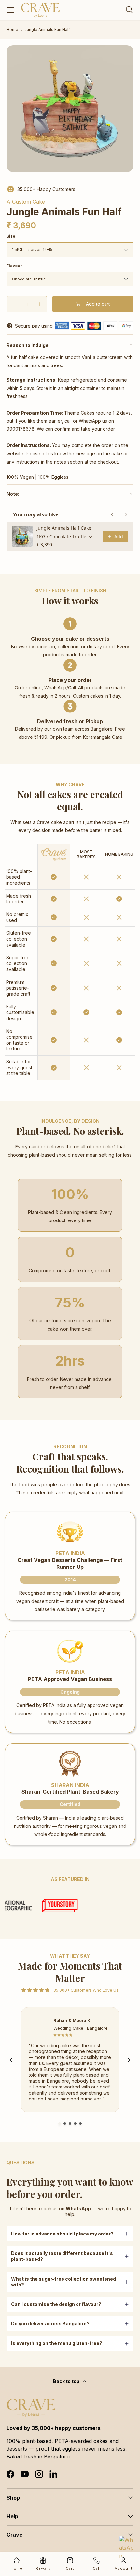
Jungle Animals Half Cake (64, 528)
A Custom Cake (26, 202)
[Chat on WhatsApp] (127, 2544)
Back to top (67, 2381)
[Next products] (126, 514)
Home (12, 30)
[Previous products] (112, 514)
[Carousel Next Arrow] (129, 2060)
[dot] (60, 2124)
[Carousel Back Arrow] (11, 2060)
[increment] (40, 304)
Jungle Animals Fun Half (47, 30)
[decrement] (14, 304)
